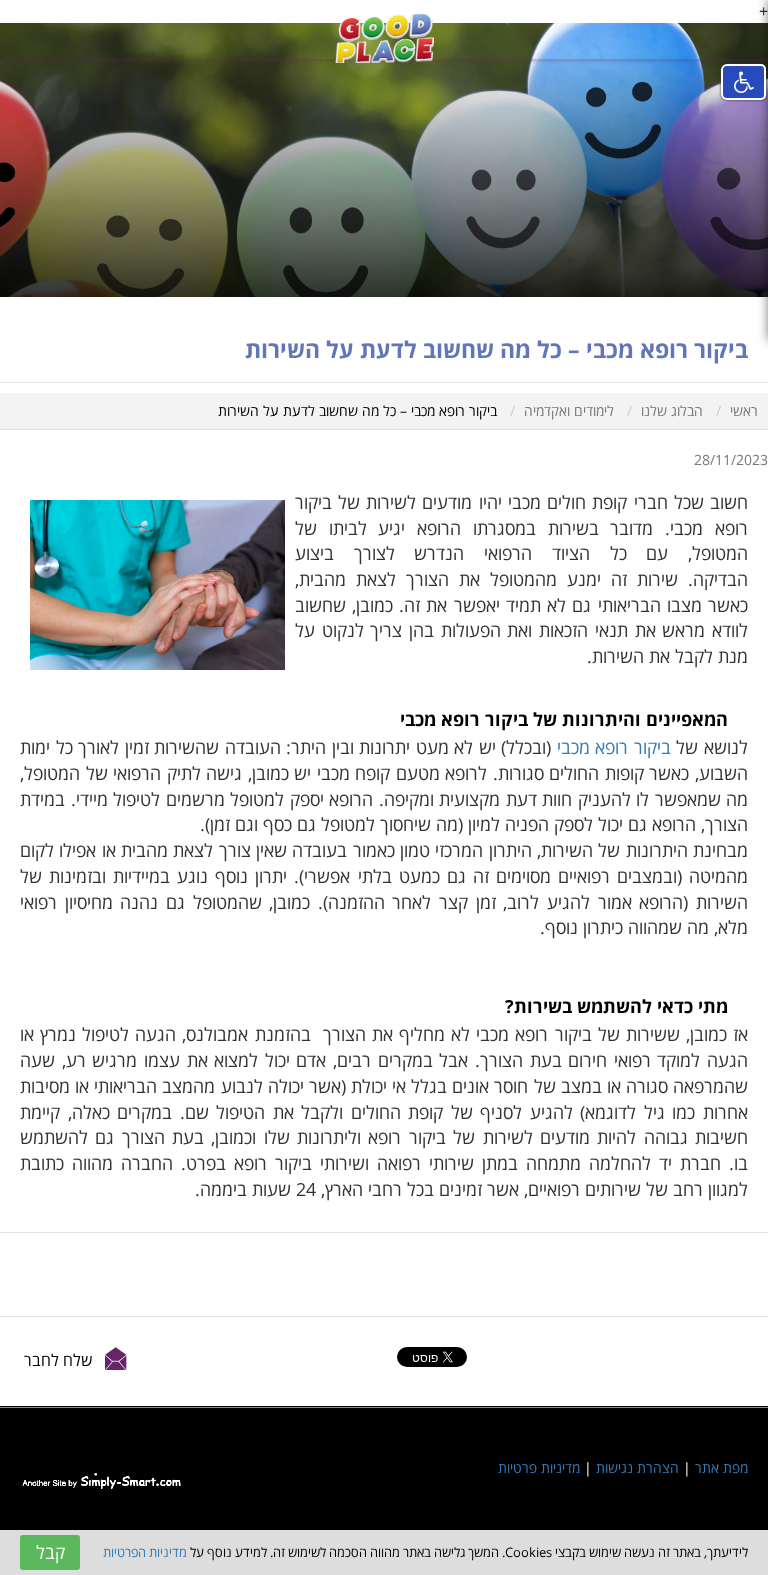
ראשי (744, 410)
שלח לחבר (58, 1360)
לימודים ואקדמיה (569, 410)
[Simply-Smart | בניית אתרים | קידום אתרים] (101, 1479)
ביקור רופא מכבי (614, 747)
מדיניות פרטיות (539, 1467)
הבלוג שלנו (672, 410)
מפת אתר (721, 1467)
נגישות (743, 82)
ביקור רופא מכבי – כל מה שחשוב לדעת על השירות (357, 410)
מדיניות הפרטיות (145, 1552)
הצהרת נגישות (637, 1467)
